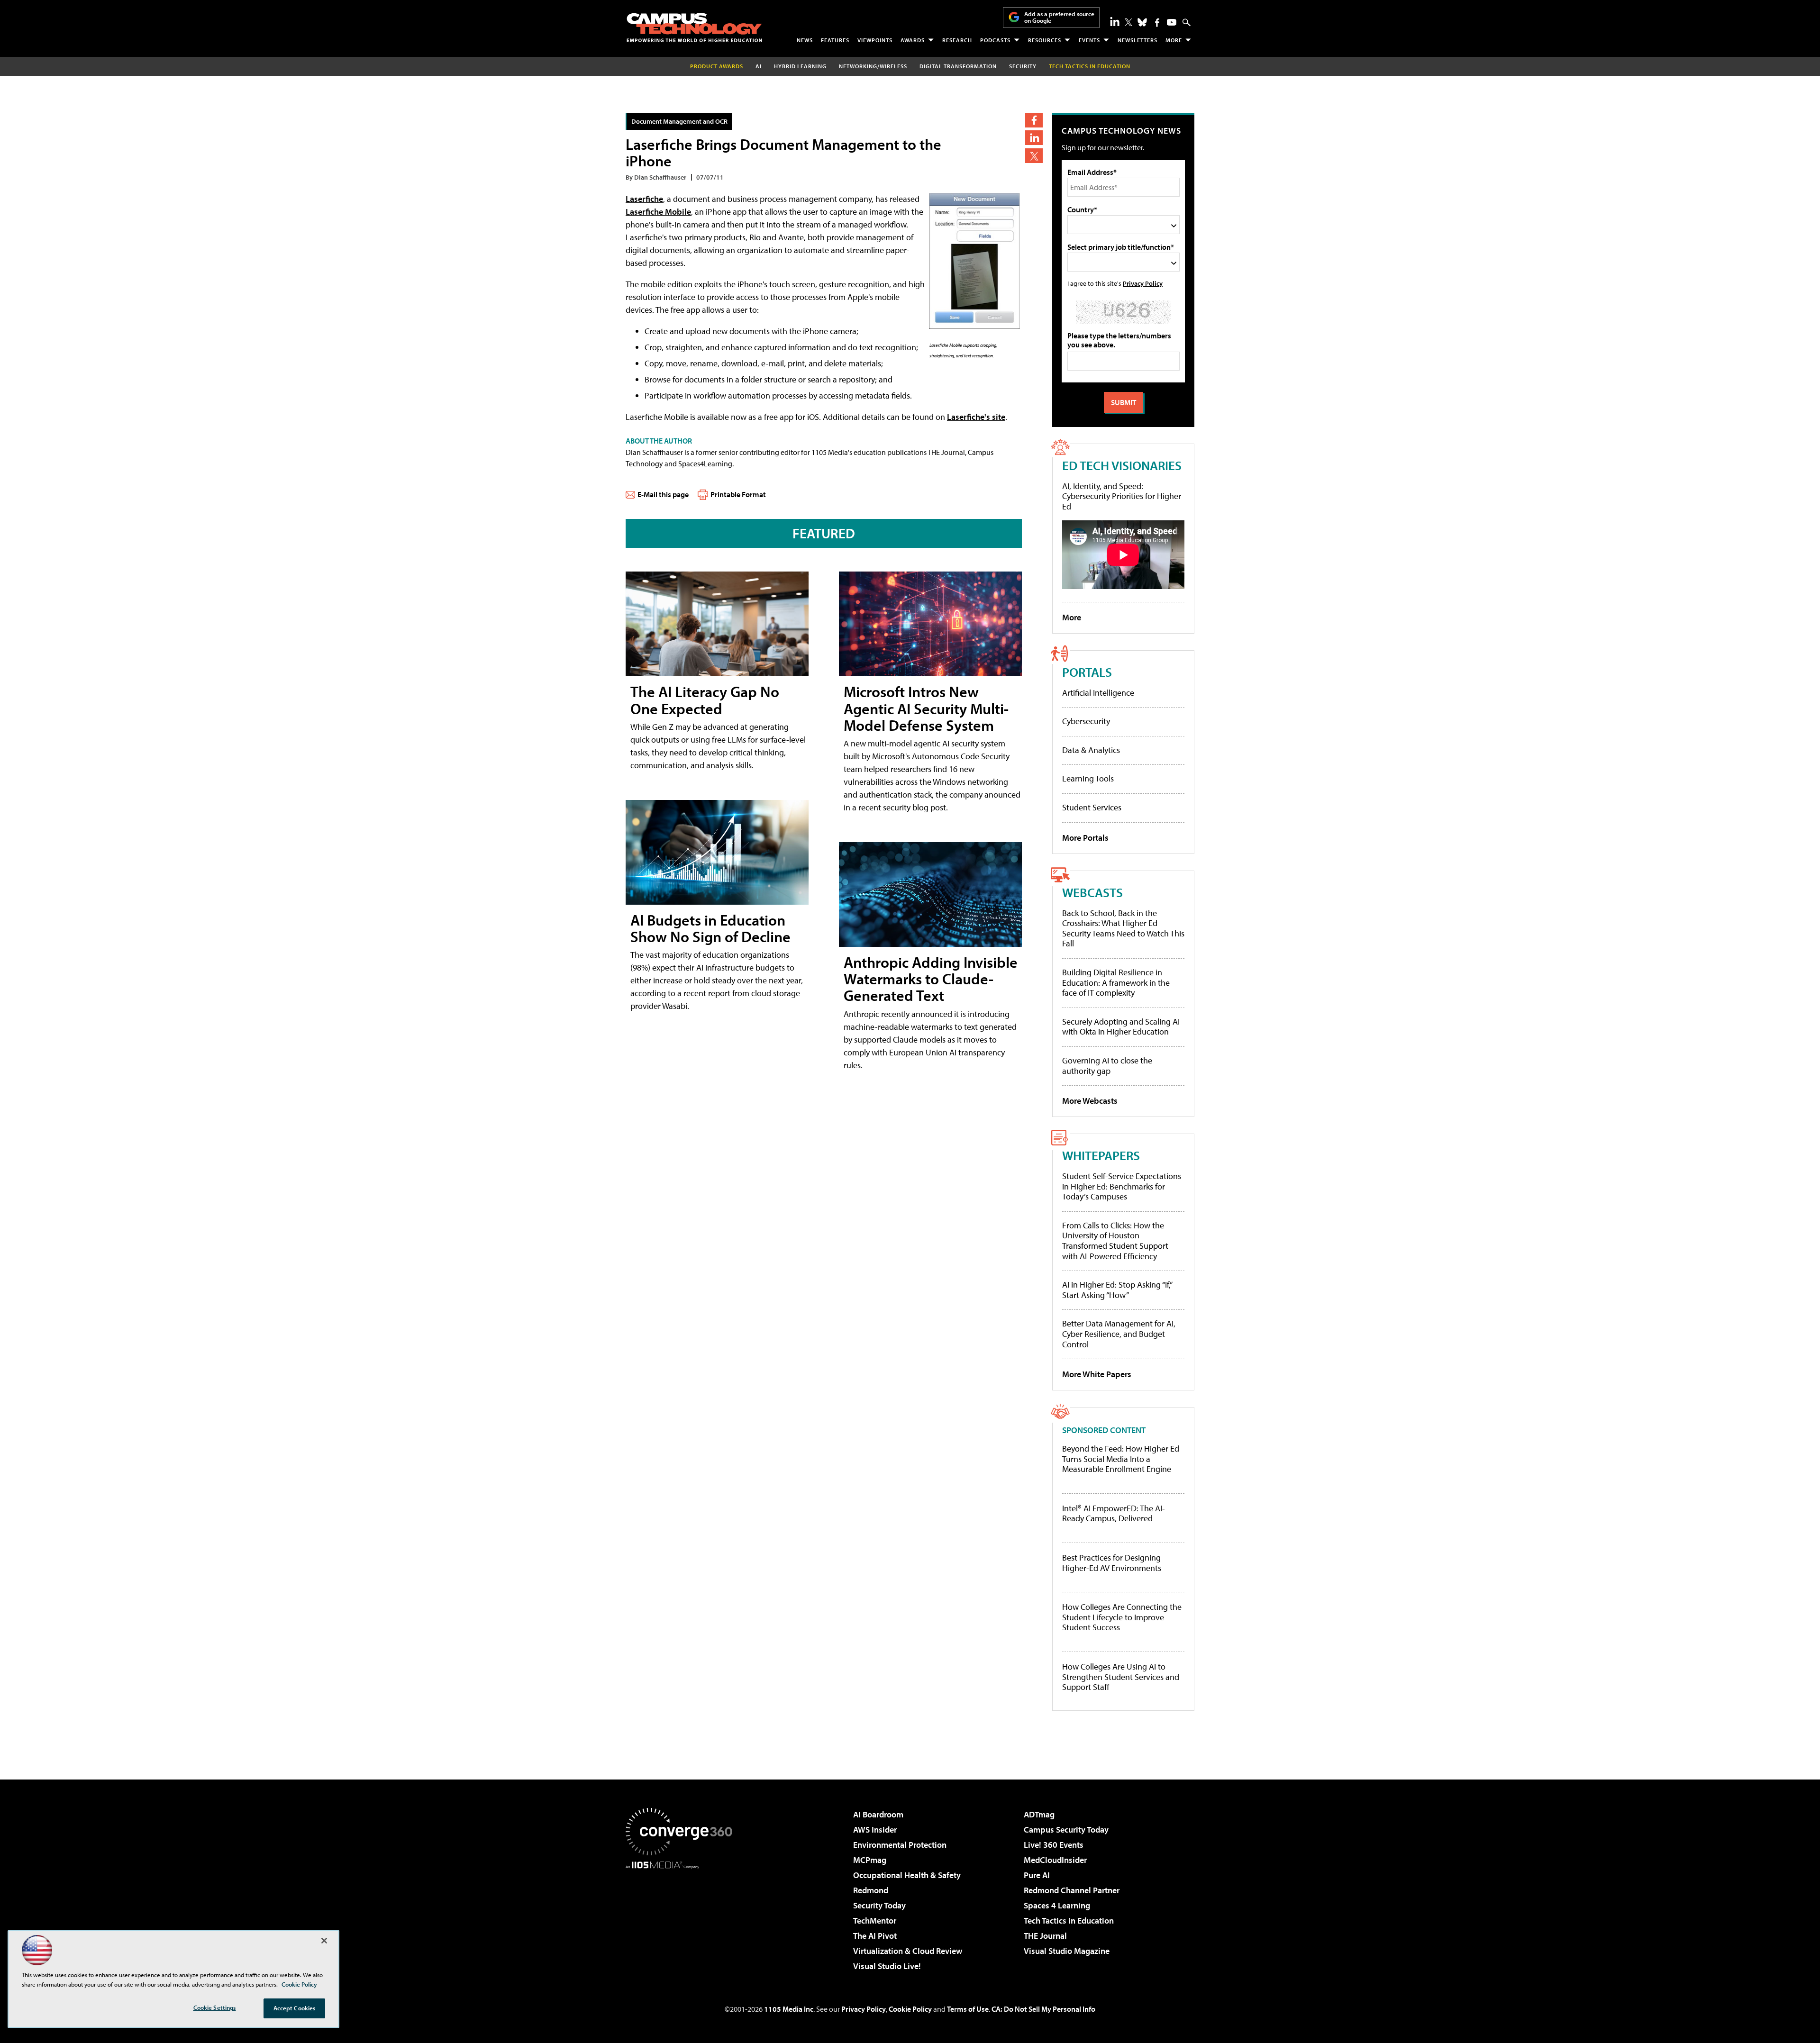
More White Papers (1097, 1374)
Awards (913, 40)
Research (957, 40)
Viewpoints (875, 40)
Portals (1087, 672)
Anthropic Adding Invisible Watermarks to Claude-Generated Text (931, 979)
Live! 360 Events (1054, 1845)
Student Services (1092, 807)
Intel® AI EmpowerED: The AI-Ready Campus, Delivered (1114, 1513)
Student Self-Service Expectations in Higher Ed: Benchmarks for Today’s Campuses (1122, 1186)
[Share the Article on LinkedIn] (1034, 138)
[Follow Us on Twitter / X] (1128, 22)
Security (1023, 66)
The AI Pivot (875, 1936)
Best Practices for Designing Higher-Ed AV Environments (1112, 1563)
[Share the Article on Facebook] (1034, 120)
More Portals (1085, 838)
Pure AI (1037, 1875)
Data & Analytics (1091, 750)
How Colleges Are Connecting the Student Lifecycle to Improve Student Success (1122, 1617)
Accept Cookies (295, 2008)
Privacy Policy (1143, 283)
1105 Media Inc (789, 2009)
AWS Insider (875, 1830)
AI (759, 66)
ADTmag (1039, 1814)
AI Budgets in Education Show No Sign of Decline (710, 928)
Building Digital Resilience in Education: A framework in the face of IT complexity (1116, 982)
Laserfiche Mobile (658, 212)
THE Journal (1045, 1936)
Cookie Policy (910, 2009)
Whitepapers (1101, 1155)
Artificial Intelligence (1098, 693)
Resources (1045, 40)
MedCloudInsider (1055, 1860)
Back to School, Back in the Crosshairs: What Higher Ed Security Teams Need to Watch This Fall (1123, 928)
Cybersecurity (1086, 721)
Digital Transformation (958, 66)
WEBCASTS (1092, 892)
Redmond (871, 1890)
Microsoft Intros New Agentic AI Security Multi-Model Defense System (926, 708)
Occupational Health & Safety (907, 1875)
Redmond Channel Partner (1072, 1890)
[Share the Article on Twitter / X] (1034, 156)
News (805, 40)
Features (835, 40)
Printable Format (738, 494)
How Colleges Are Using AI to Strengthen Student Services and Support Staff (1121, 1677)
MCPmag (870, 1860)
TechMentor (875, 1920)
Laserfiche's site (976, 417)
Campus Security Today (1066, 1830)
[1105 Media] (682, 1917)
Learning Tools (1088, 778)
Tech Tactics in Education (1069, 1920)
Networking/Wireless (873, 66)
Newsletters (1137, 40)
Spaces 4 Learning (1057, 1905)
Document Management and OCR (679, 121)
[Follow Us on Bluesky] (1142, 22)
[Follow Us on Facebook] (1157, 23)
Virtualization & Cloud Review (908, 1951)
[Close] (324, 1941)
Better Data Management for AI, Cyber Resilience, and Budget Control (1119, 1334)
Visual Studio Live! (887, 1966)
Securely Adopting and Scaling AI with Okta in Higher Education (1121, 1027)
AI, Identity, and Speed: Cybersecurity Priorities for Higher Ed (1122, 496)
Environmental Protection (900, 1845)
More (1174, 40)
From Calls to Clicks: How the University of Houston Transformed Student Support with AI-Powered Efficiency (1115, 1241)
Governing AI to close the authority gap (1107, 1066)
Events (1089, 40)
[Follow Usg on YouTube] (1172, 22)
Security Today (879, 1905)
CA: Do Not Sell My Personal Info (1043, 2009)
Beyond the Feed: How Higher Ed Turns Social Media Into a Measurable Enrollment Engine (1121, 1459)
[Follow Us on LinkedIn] (1115, 21)
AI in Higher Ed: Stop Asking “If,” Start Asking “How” (1117, 1290)
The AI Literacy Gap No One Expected (705, 700)
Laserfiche (644, 199)
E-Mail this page (663, 494)
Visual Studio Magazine (1067, 1951)
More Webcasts (1090, 1101)
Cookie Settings (215, 2007)
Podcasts (995, 40)
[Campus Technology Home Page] (694, 27)
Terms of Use (968, 2009)
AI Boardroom (878, 1814)
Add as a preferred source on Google (1059, 17)
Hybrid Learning (800, 66)
